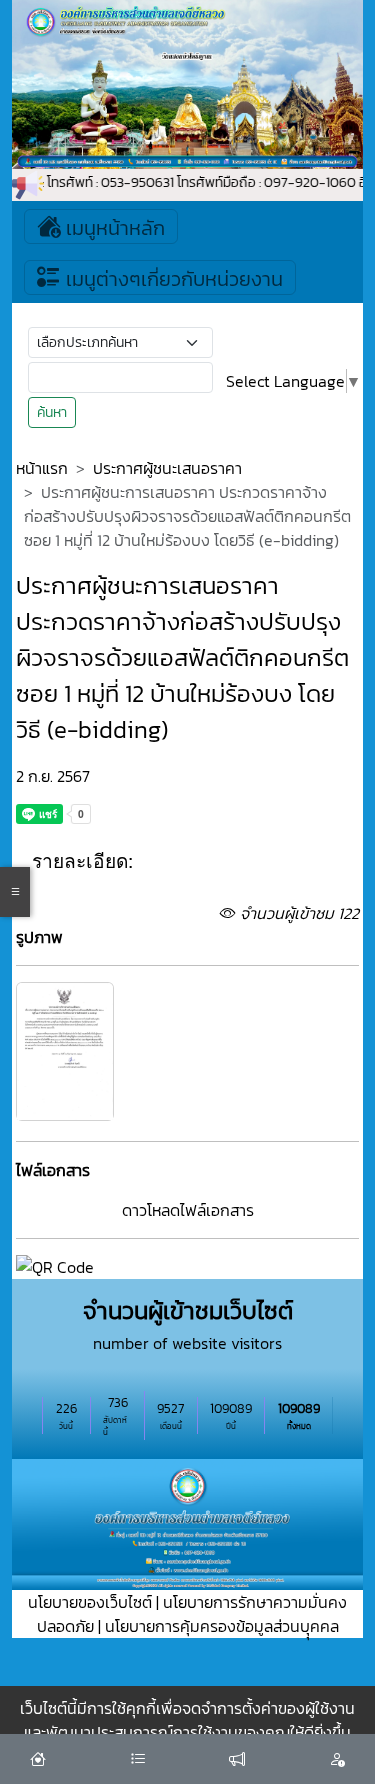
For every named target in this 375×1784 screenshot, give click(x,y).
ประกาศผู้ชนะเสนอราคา (167, 468)
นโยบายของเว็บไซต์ (90, 1602)
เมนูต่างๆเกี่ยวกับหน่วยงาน (172, 279)
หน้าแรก (42, 468)
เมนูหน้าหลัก (113, 228)
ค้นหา (52, 412)
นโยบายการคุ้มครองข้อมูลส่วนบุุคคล (222, 1626)
